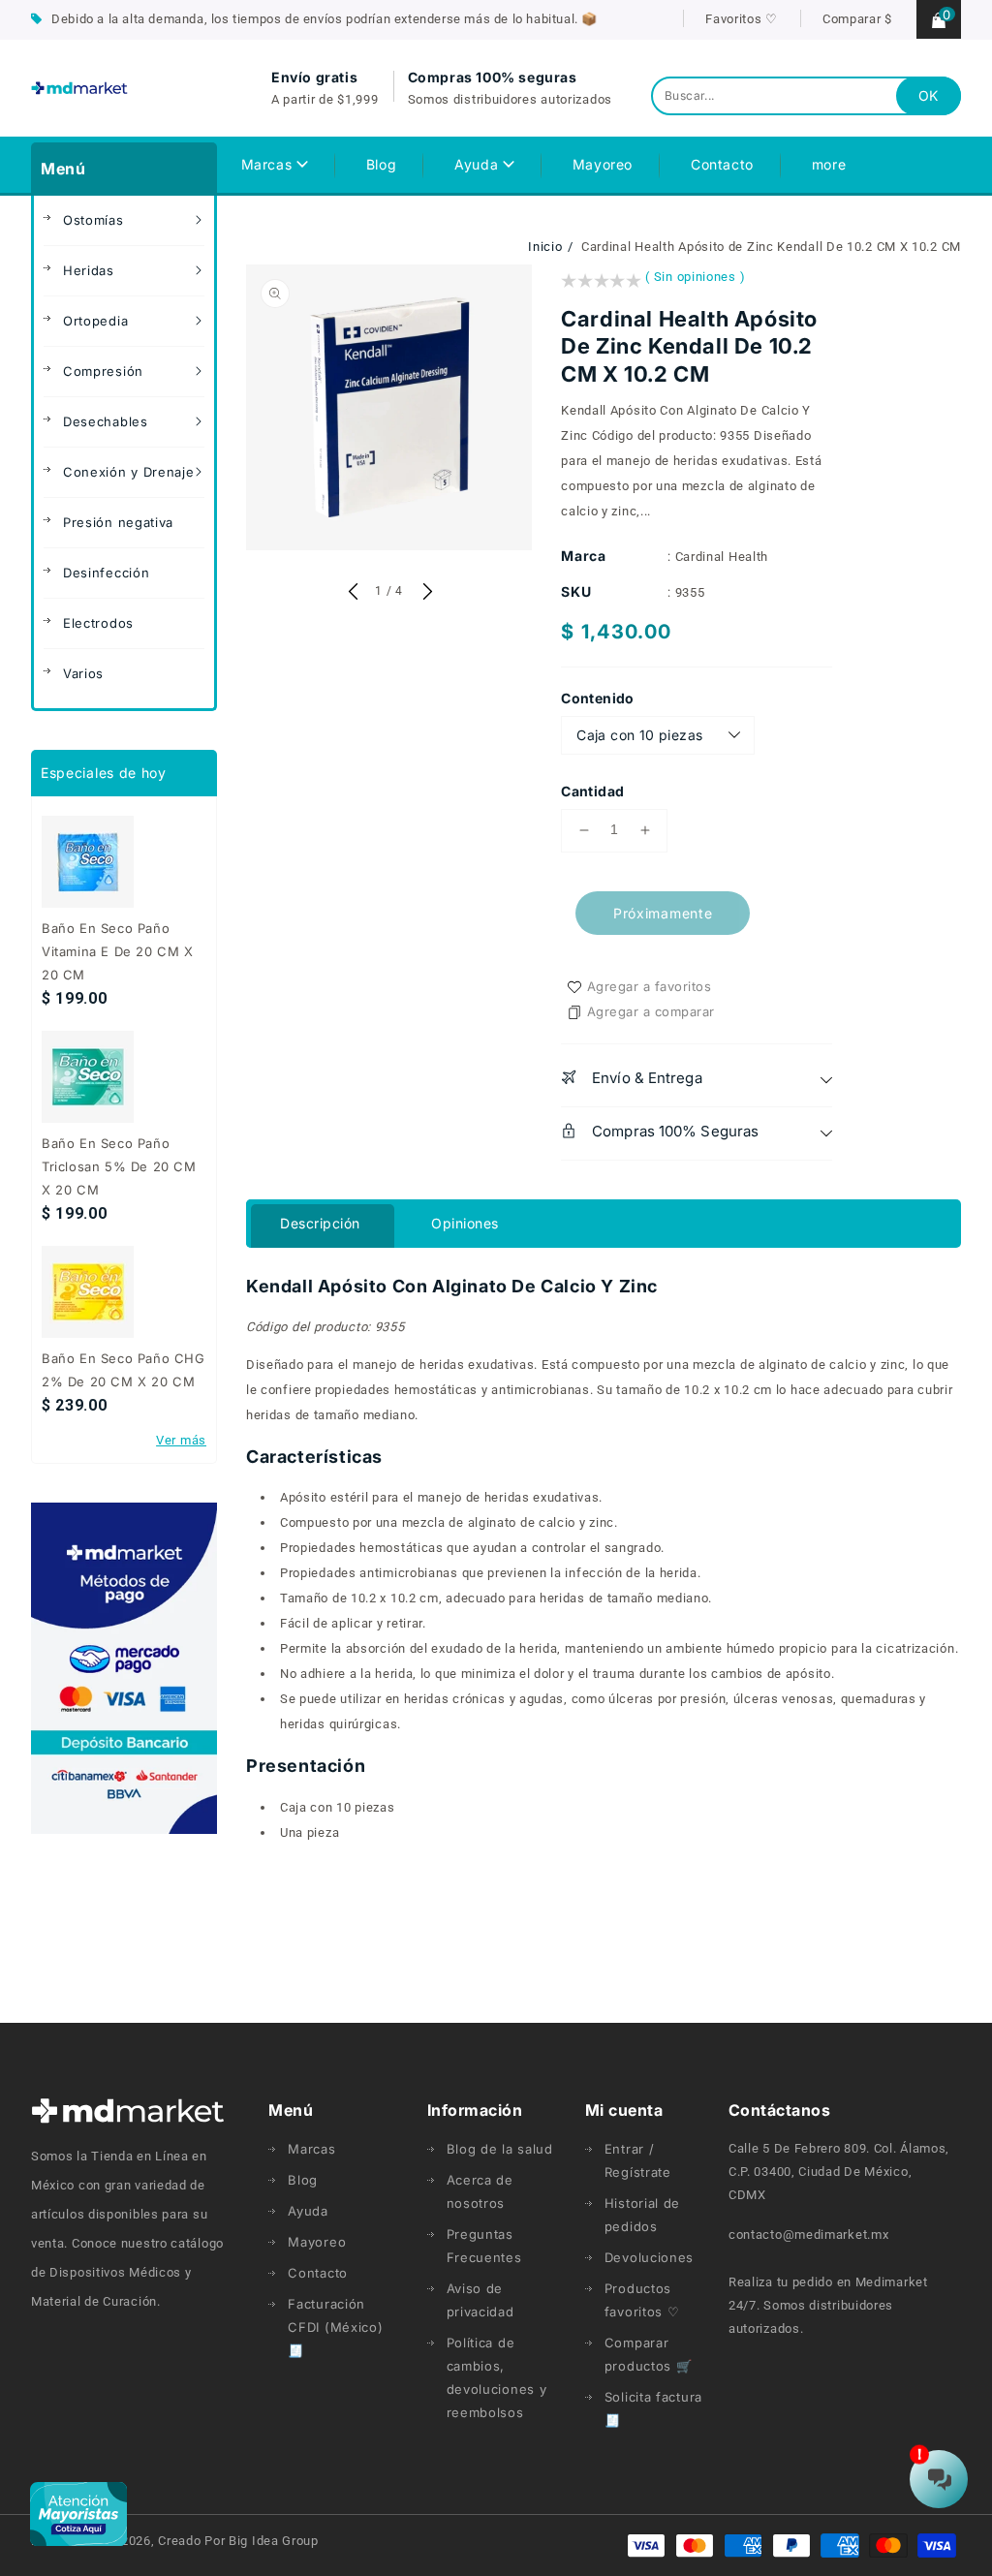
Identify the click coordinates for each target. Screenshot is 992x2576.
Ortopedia (95, 321)
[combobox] (806, 96)
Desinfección (106, 573)
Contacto (318, 2273)
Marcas (269, 164)
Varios (83, 673)
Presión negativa (118, 522)
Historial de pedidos (642, 2215)
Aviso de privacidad (480, 2300)
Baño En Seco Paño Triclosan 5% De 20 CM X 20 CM (119, 1166)
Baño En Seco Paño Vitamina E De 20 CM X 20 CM (118, 951)
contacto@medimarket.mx (808, 2235)
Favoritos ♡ (742, 19)
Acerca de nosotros (480, 2191)
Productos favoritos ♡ (642, 2300)
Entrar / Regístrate (638, 2160)
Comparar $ (857, 19)
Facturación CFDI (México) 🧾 (335, 2327)
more (829, 164)
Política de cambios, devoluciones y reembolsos (497, 2377)
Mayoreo (317, 2242)
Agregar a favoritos (650, 986)
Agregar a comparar (651, 1011)
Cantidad (592, 791)
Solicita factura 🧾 (653, 2408)
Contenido (598, 698)
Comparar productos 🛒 (649, 2354)
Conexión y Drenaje (129, 472)
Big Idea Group (274, 2541)
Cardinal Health (722, 557)
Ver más (181, 1440)
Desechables (106, 421)
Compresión (103, 371)
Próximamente (663, 913)
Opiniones (465, 1223)
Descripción (320, 1223)
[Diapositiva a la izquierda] (353, 593)
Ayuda (479, 164)
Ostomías (93, 220)
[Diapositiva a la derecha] (425, 593)
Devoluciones (649, 2257)
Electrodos (98, 623)
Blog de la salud (500, 2149)
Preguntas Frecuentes (484, 2246)
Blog (303, 2180)
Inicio (545, 247)
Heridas (89, 270)
